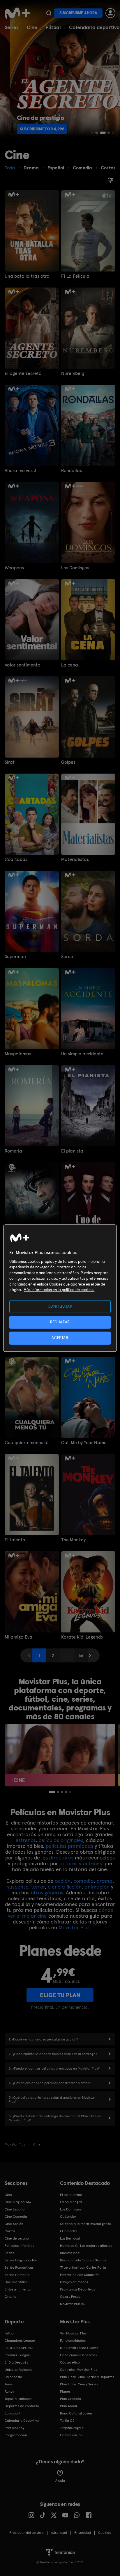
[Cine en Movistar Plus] (60, 1755)
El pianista (72, 1151)
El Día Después (16, 2362)
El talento (15, 1540)
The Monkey (73, 1540)
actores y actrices (81, 1863)
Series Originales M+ (21, 2260)
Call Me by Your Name (84, 1443)
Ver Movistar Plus (73, 2333)
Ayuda (60, 2481)
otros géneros (47, 1892)
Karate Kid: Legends (82, 1637)
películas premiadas (69, 1846)
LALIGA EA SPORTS (19, 2348)
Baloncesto (13, 2377)
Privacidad (83, 2533)
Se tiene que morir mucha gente (85, 2224)
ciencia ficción (65, 1887)
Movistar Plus (74, 1927)
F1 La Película (75, 276)
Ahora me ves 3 (21, 471)
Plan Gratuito (70, 2399)
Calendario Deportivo (22, 2421)
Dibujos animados (74, 2282)
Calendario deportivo (94, 27)
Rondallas (72, 471)
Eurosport (13, 2413)
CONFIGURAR (60, 1306)
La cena (70, 665)
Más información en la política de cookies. (59, 1290)
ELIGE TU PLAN (60, 1995)
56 (81, 1655)
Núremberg (73, 373)
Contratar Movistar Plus (78, 2370)
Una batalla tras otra (27, 276)
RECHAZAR (60, 1322)
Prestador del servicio (27, 2533)
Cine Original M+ (18, 2202)
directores (61, 1858)
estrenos (25, 1840)
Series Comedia (17, 2275)
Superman (15, 957)
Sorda (67, 957)
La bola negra (71, 2202)
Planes (65, 2391)
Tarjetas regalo (72, 2428)
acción (63, 1881)
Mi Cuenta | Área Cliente (79, 2348)
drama (105, 1881)
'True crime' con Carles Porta (83, 2267)
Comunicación (71, 2435)
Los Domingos (75, 568)
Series (12, 27)
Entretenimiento (18, 2289)
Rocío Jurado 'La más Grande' (84, 2260)
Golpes (68, 762)
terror (38, 1887)
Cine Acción (14, 2224)
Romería (13, 1151)
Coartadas (16, 859)
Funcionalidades (73, 2341)
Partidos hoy (14, 2428)
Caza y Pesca (70, 2297)
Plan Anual (68, 2406)
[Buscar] (49, 13)
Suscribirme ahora (78, 13)
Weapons (14, 568)
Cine (32, 27)
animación (97, 1887)
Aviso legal (59, 2533)
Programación (16, 2435)
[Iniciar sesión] (110, 13)
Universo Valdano (18, 2370)
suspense (18, 1887)
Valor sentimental (23, 665)
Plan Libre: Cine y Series (79, 2384)
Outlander (68, 2217)
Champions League (20, 2341)
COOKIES (104, 2533)
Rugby (9, 2391)
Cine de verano (17, 2238)
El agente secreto (23, 373)
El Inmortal (69, 2231)
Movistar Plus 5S (73, 2304)
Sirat (10, 762)
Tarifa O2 (67, 2421)
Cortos (10, 2231)
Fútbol (53, 27)
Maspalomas (18, 1054)
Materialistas (75, 859)
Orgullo (10, 2297)
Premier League (17, 2355)
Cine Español (15, 2209)
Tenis (9, 2384)
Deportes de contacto (22, 2406)
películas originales (61, 1840)
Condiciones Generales (78, 2355)
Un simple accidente (82, 1054)
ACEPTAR (60, 1338)
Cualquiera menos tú (27, 1443)
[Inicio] (17, 13)
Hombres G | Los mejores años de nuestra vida (86, 2249)
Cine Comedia (16, 2217)
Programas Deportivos (77, 2289)
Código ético (70, 2362)
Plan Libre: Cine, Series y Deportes (87, 2377)
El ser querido (71, 2195)
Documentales (16, 2282)
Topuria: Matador (18, 2399)
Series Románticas (19, 2267)
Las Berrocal (70, 2238)
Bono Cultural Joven (76, 2413)
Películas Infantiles (19, 2246)
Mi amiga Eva (18, 1637)
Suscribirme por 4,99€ (32, 129)
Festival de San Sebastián (80, 2275)
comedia (84, 1881)
